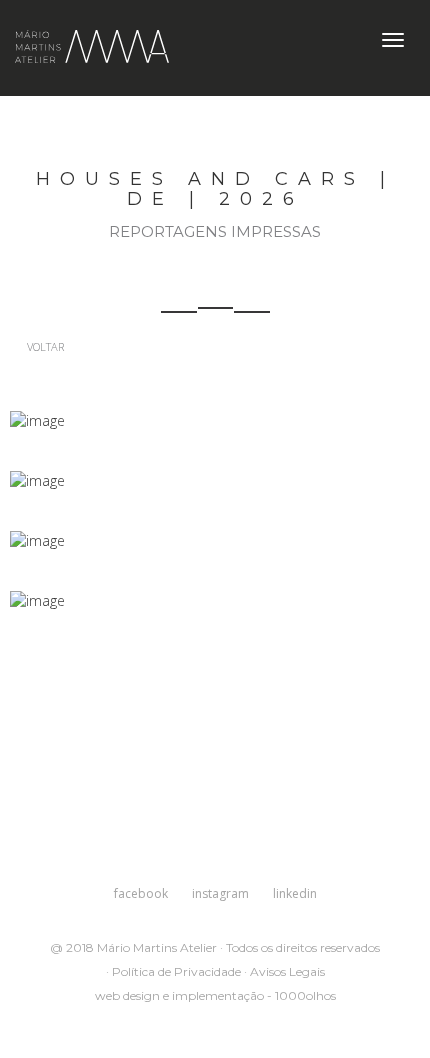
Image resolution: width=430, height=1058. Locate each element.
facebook (141, 893)
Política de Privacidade (176, 971)
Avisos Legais (287, 971)
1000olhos (305, 995)
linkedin (295, 893)
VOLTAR (44, 346)
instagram (220, 893)
